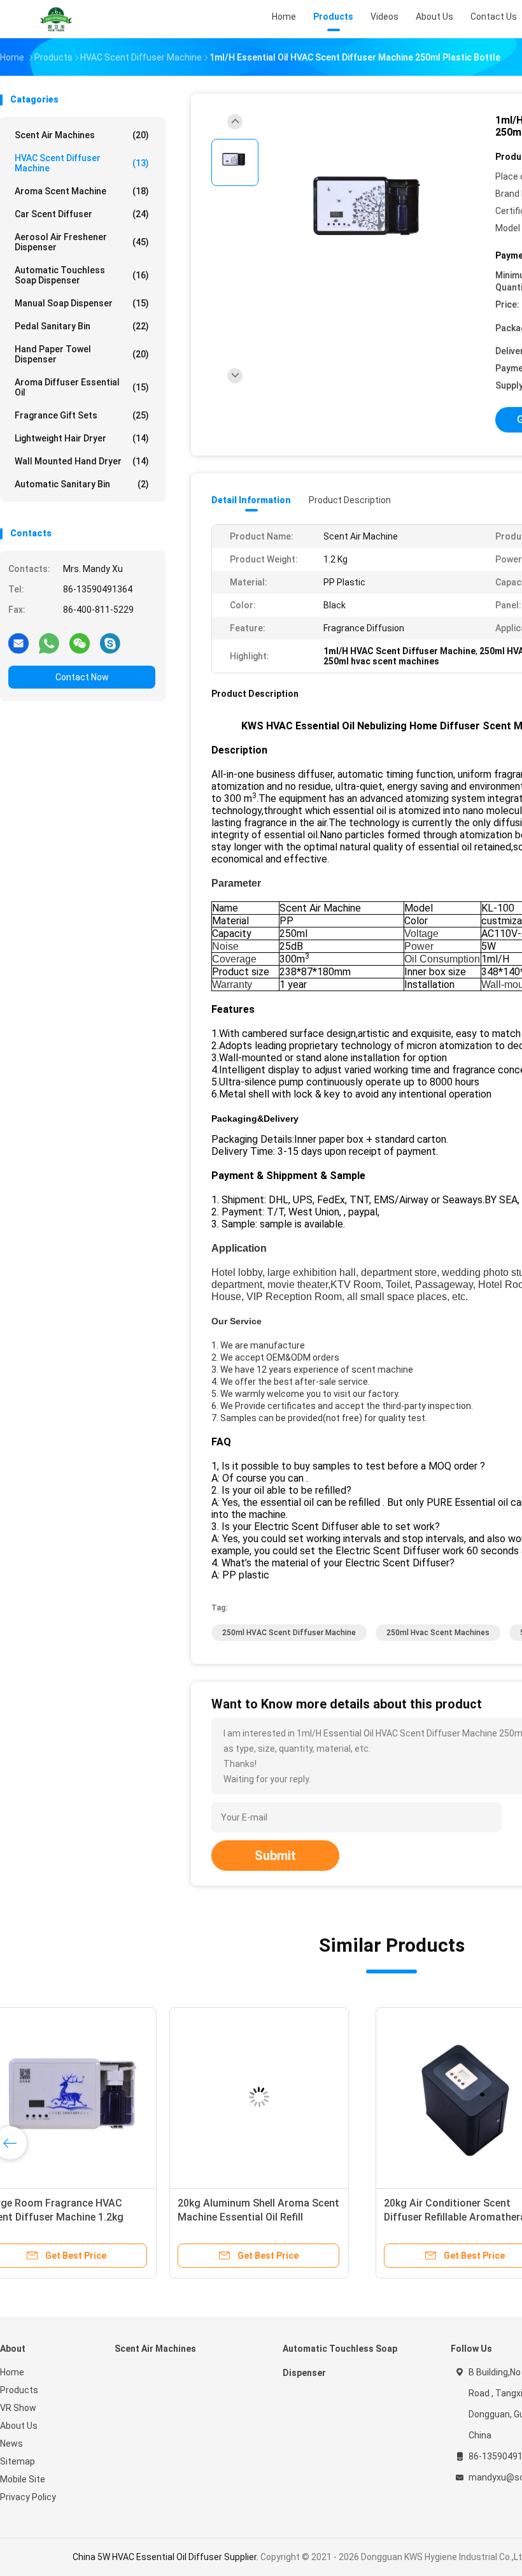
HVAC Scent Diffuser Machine (82, 163)
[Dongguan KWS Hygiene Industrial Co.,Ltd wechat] (80, 643)
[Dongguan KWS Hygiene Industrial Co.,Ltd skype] (110, 643)
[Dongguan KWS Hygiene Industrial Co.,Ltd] (56, 19)
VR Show (18, 2408)
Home (12, 2372)
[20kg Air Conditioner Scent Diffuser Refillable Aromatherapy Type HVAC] (99, 2097)
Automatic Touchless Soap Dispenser (82, 275)
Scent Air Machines (82, 135)
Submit (275, 1856)
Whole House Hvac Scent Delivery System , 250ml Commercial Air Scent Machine (288, 2217)
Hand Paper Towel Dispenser (82, 354)
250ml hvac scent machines (438, 1633)
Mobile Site (23, 2479)
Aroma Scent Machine (82, 191)
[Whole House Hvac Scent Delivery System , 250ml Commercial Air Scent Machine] (292, 2097)
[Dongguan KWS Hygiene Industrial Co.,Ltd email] (18, 643)
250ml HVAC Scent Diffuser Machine (289, 1633)
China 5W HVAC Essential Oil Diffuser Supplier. (166, 2557)
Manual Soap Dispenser (82, 303)
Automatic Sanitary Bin (82, 484)
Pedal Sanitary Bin (82, 326)
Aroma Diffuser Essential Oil (82, 387)
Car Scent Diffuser (82, 214)
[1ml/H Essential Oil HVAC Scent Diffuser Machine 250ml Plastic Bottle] (372, 221)
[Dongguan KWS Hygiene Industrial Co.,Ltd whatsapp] (49, 643)
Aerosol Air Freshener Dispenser (82, 242)
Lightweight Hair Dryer (82, 438)
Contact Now (82, 677)
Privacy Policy (28, 2497)
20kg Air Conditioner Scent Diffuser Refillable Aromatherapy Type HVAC (94, 2217)
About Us (19, 2426)
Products (19, 2390)
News (11, 2444)
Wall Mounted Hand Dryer (82, 461)
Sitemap (18, 2461)
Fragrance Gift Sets (82, 415)
